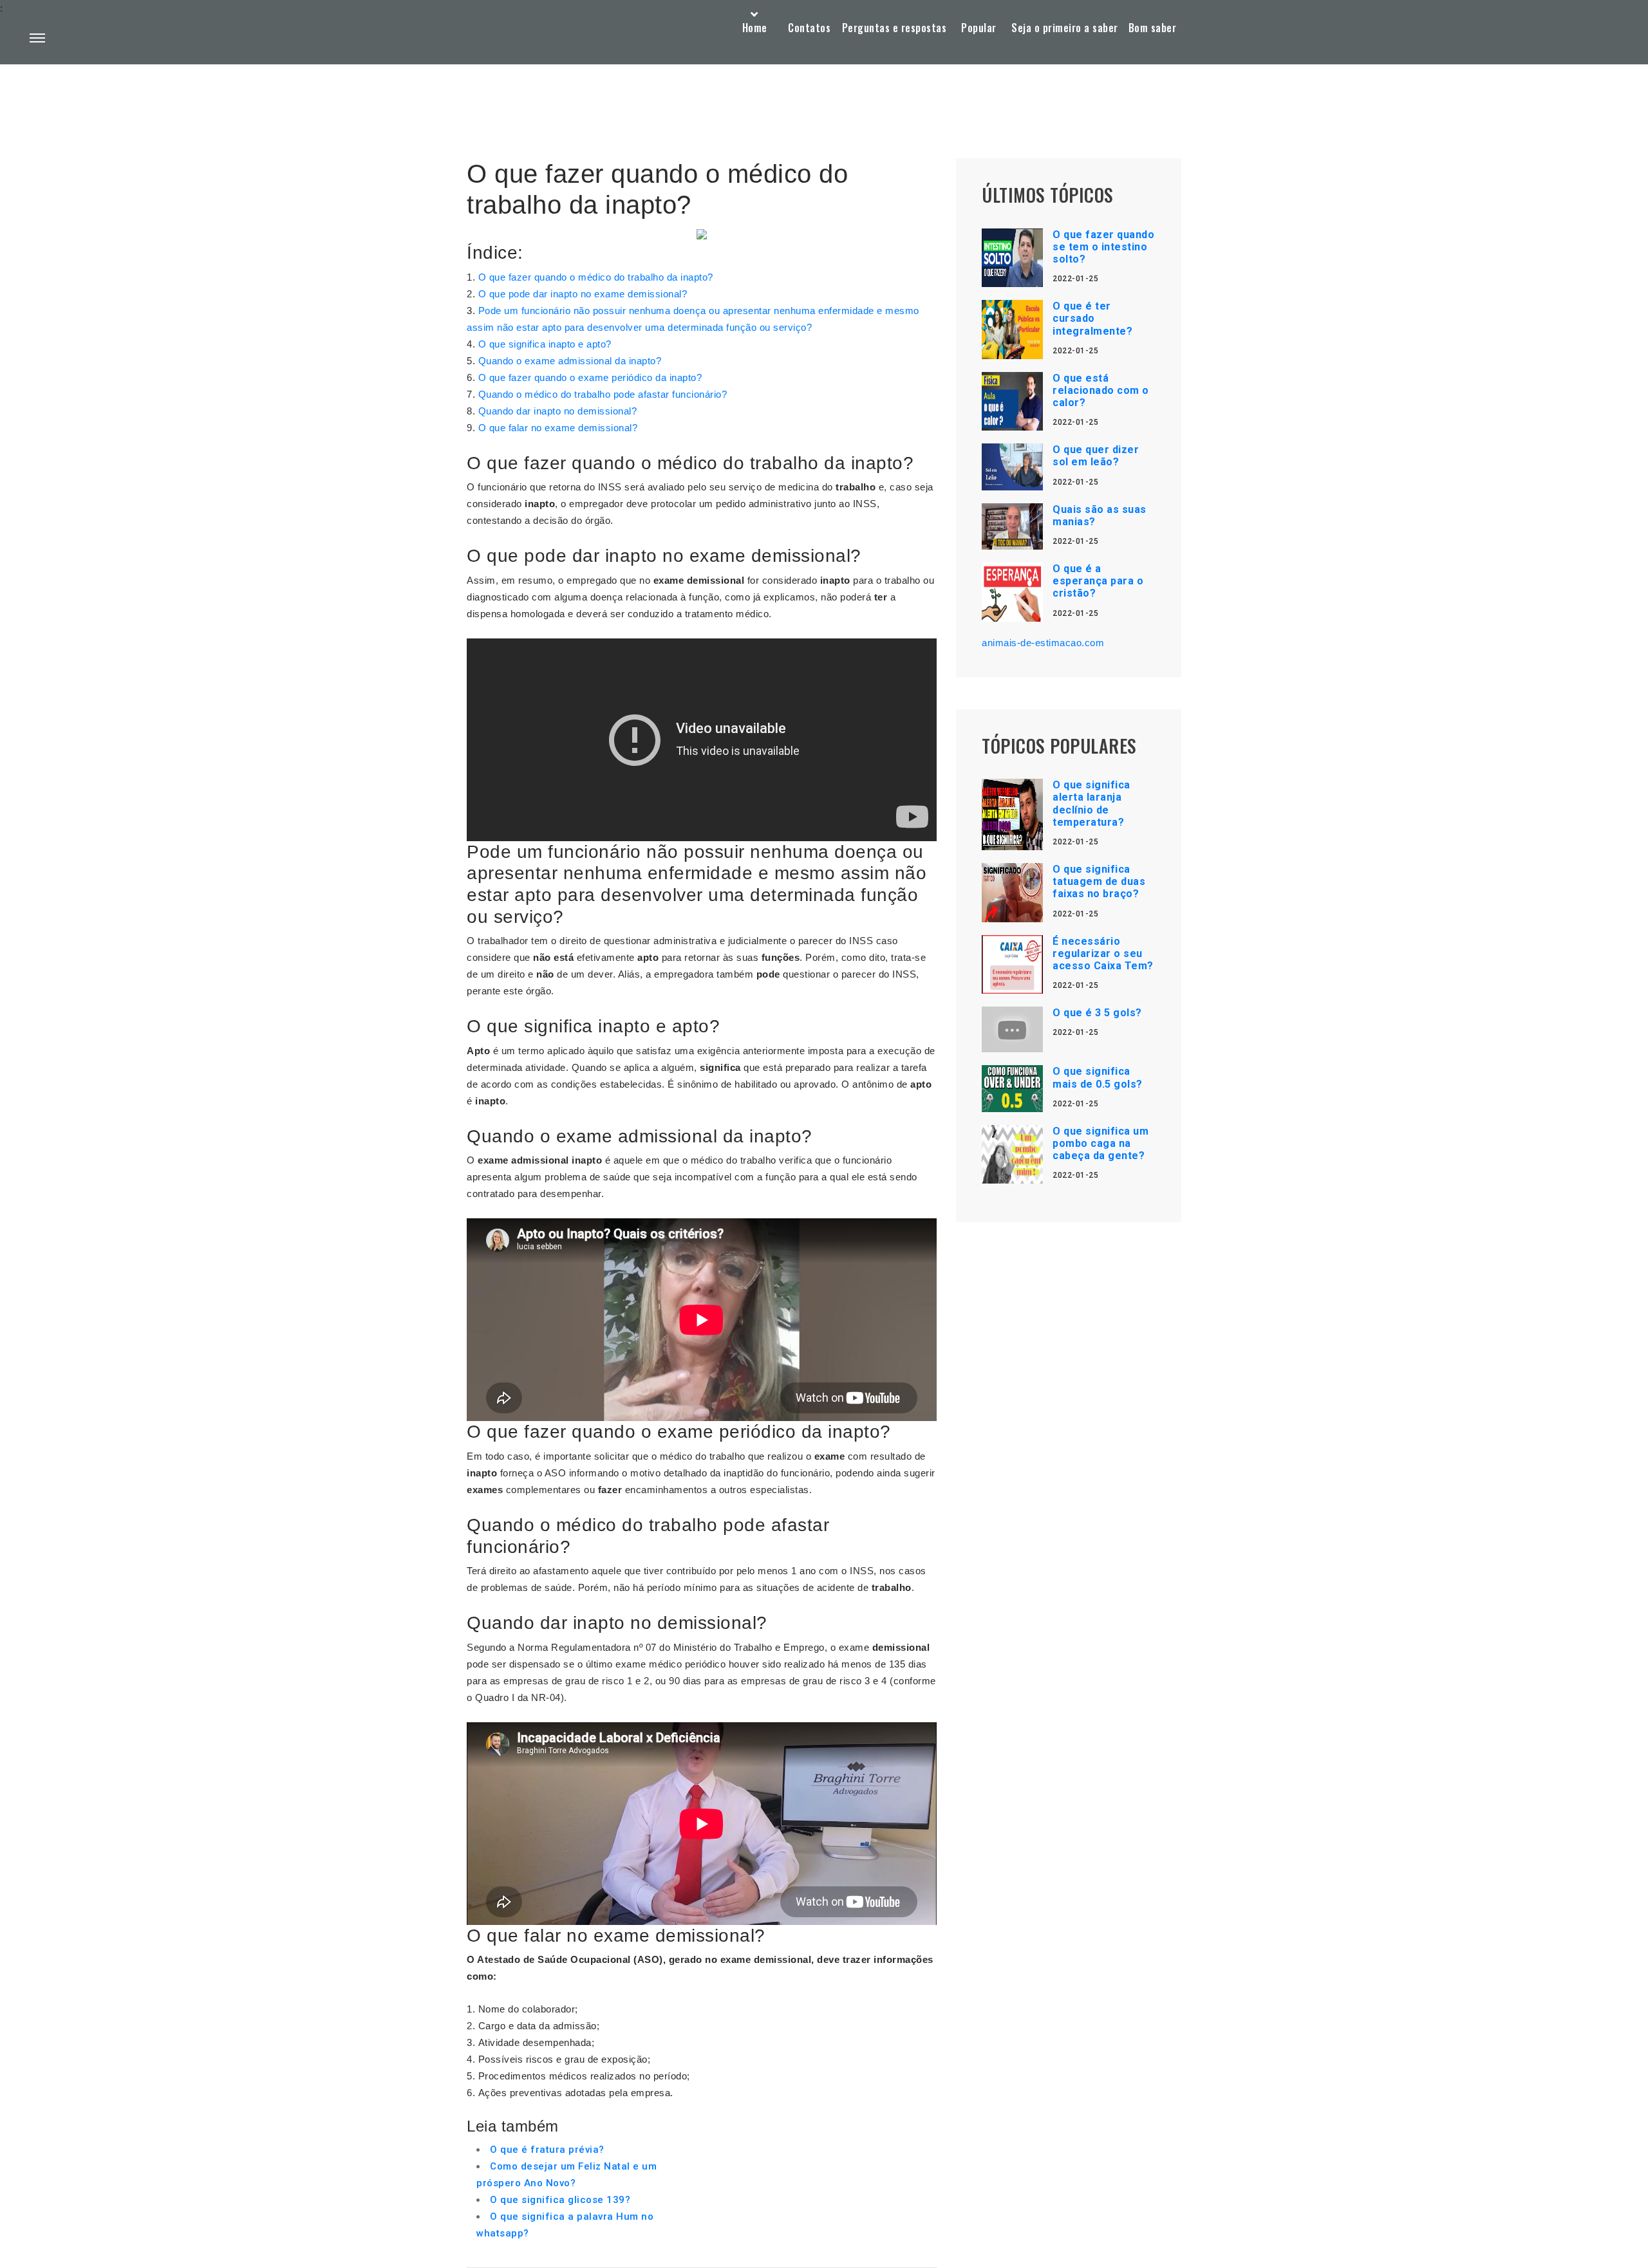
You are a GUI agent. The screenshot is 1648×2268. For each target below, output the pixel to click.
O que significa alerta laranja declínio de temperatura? (1091, 804)
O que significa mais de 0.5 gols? (1098, 1077)
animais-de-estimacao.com (1043, 643)
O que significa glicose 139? (560, 2200)
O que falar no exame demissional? (558, 428)
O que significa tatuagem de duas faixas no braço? (1099, 881)
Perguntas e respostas (894, 28)
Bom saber (1153, 28)
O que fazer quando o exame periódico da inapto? (590, 377)
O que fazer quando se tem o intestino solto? (1103, 247)
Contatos (809, 28)
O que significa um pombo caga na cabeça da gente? (1100, 1143)
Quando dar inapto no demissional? (558, 411)
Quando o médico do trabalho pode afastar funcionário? (603, 394)
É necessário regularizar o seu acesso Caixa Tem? (1103, 953)
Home (755, 28)
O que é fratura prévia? (547, 2150)
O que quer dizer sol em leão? (1096, 456)
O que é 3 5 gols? (1097, 1013)
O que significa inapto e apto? (545, 344)
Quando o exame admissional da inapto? (570, 361)
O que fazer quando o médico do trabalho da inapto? (596, 277)
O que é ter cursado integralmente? (1092, 318)
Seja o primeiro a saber (1065, 28)
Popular (979, 28)
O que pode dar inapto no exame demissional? (583, 294)
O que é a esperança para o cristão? (1098, 581)
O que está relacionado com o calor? (1101, 390)
